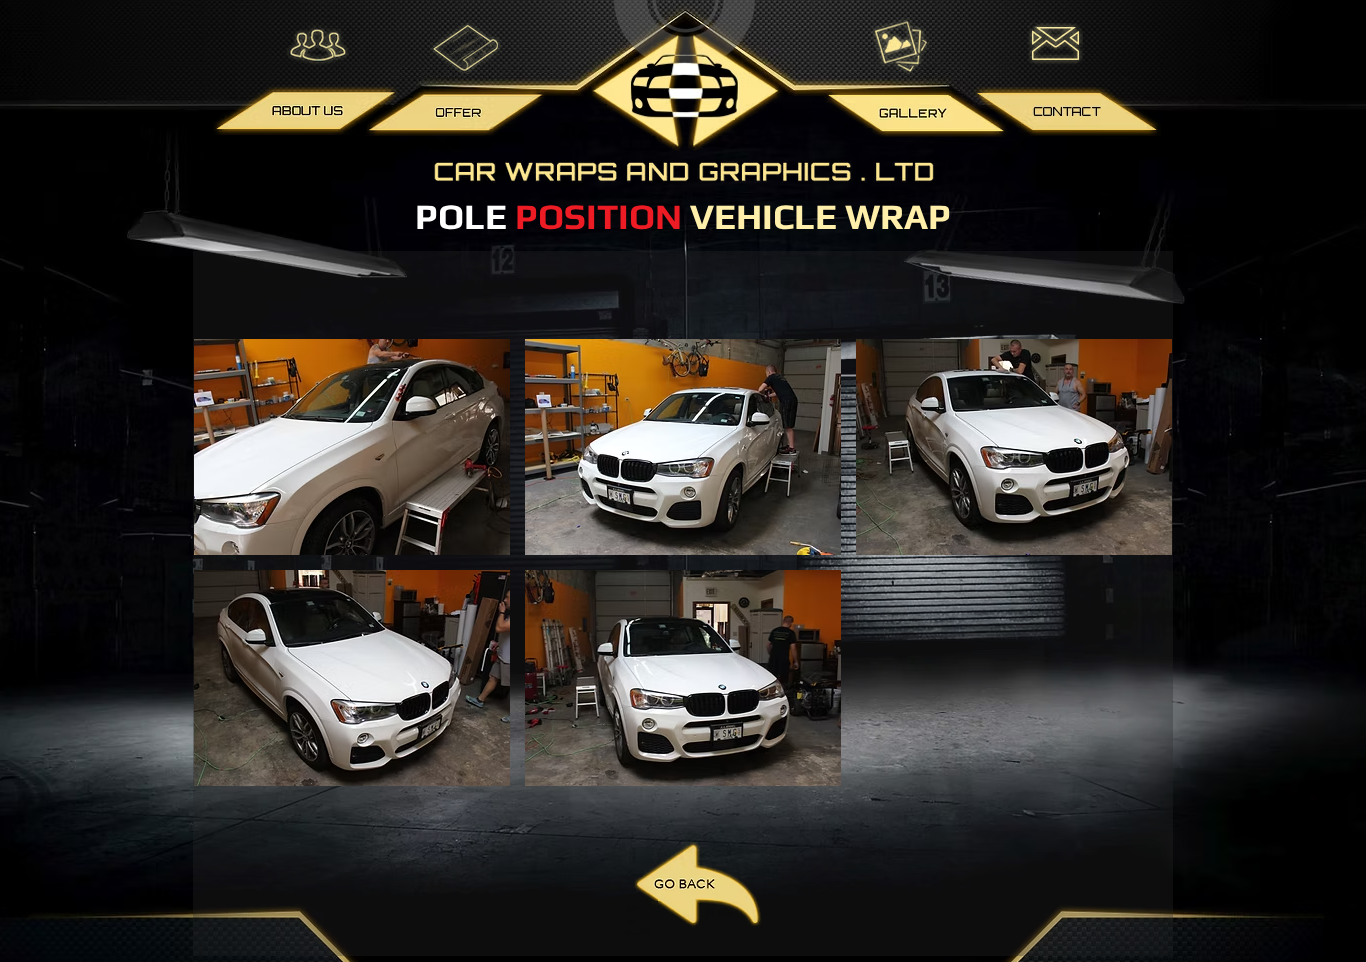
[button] (352, 447)
